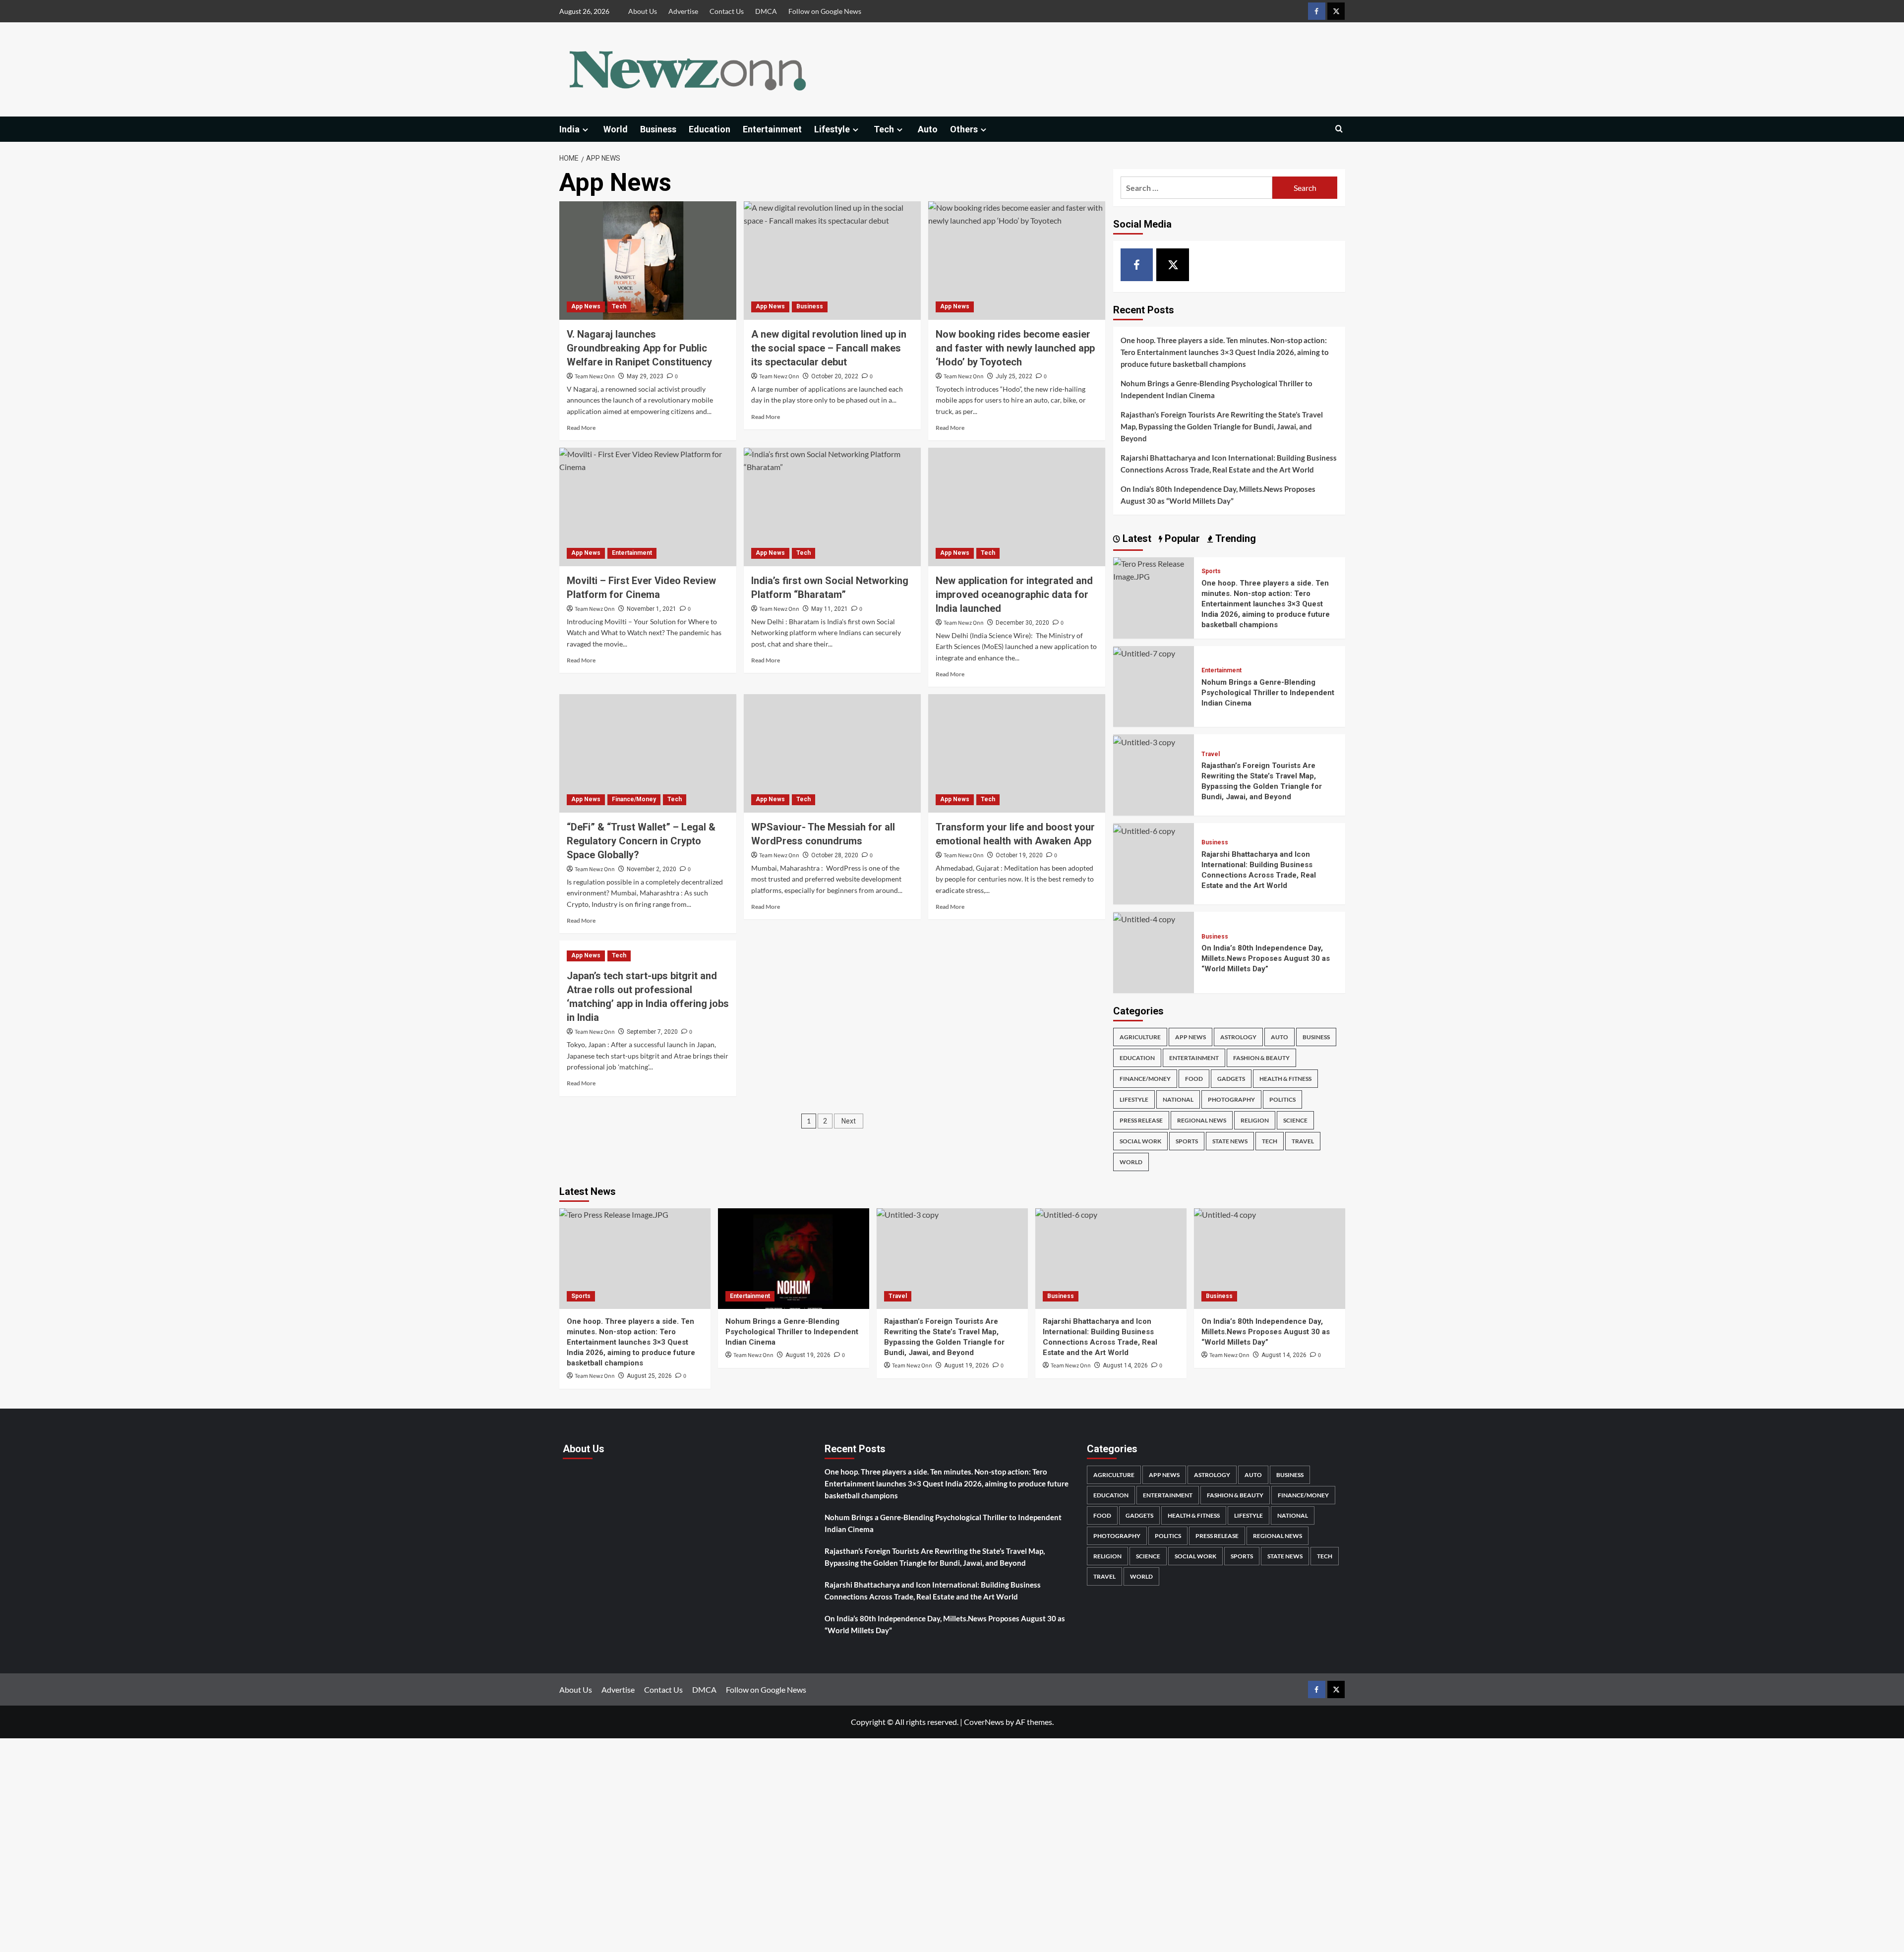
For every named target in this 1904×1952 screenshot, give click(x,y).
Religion (1255, 1120)
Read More (581, 428)
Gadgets (1231, 1079)
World (616, 129)
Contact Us (727, 11)
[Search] (1339, 129)
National (1178, 1099)
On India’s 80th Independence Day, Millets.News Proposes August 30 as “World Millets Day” (1218, 495)
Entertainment (772, 129)
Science (1295, 1120)
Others (964, 129)
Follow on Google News (825, 11)
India (569, 129)
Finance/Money (634, 799)
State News (1230, 1141)
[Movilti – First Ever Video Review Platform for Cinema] (648, 507)
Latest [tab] (1136, 538)
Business (658, 129)
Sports (1211, 572)
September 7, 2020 (652, 1032)
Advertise (683, 11)
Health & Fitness (1285, 1079)
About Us (643, 11)
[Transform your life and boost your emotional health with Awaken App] (1017, 753)
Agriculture (1140, 1037)
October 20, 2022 (835, 376)
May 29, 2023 (645, 376)
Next (849, 1121)
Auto (928, 129)
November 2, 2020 (652, 869)
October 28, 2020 (835, 855)
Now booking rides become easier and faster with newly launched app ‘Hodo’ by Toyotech (1015, 348)
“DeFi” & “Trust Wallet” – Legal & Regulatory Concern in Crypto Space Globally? (641, 841)
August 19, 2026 (808, 1355)
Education (710, 129)
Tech (884, 129)
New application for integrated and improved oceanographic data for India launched (1014, 594)
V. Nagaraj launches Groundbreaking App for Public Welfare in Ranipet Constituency (639, 348)
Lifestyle (832, 129)
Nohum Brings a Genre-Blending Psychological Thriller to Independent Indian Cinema (1217, 389)
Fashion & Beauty (1261, 1058)
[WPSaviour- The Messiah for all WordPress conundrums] (832, 753)
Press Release (1141, 1120)
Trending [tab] (1234, 538)
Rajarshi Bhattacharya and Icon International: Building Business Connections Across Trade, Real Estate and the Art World (1229, 464)
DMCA (766, 11)
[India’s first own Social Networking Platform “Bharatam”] (832, 507)
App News (586, 306)
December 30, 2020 (1022, 623)
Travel (1211, 754)
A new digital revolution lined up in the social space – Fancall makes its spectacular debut (829, 348)
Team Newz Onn (595, 377)
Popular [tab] (1181, 538)
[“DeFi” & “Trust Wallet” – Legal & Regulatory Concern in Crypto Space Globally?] (648, 753)
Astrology (1238, 1037)
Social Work (1140, 1141)
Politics (1282, 1099)
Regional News (1202, 1120)
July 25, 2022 (1014, 376)
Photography (1231, 1099)
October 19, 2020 (1019, 855)
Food (1194, 1079)
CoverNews (984, 1722)
